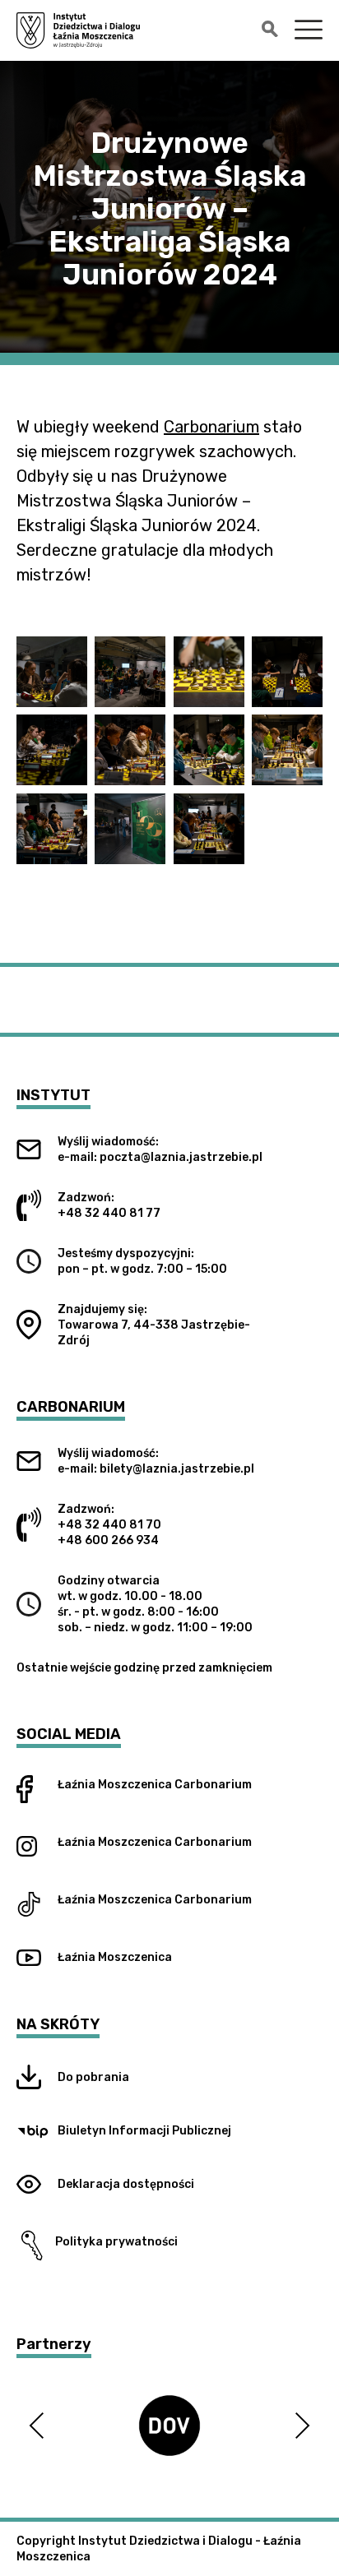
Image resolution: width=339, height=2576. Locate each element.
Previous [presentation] (37, 2425)
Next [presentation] (302, 2425)
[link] (211, 427)
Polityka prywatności (113, 2242)
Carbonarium (213, 1785)
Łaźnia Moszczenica (115, 1785)
